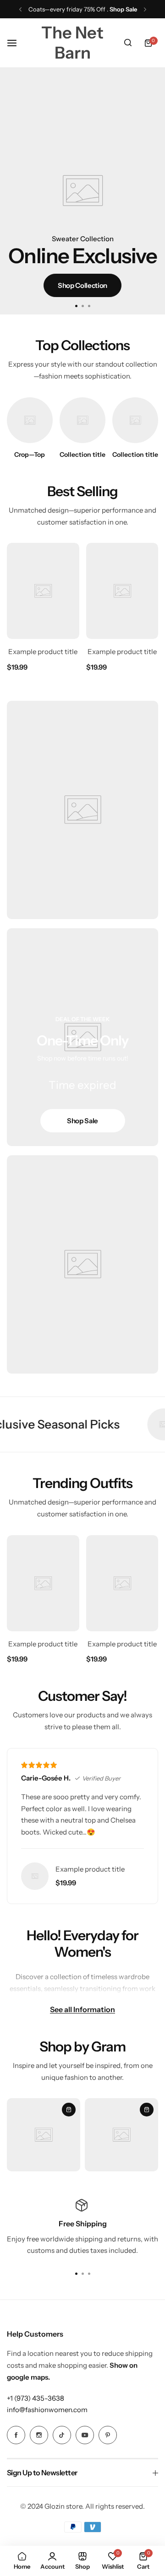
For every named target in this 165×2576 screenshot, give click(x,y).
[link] (30, 420)
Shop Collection (82, 285)
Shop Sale (82, 1121)
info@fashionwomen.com (47, 2410)
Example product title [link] (43, 652)
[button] (20, 9)
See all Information (82, 2009)
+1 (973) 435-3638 (36, 2398)
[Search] (128, 43)
